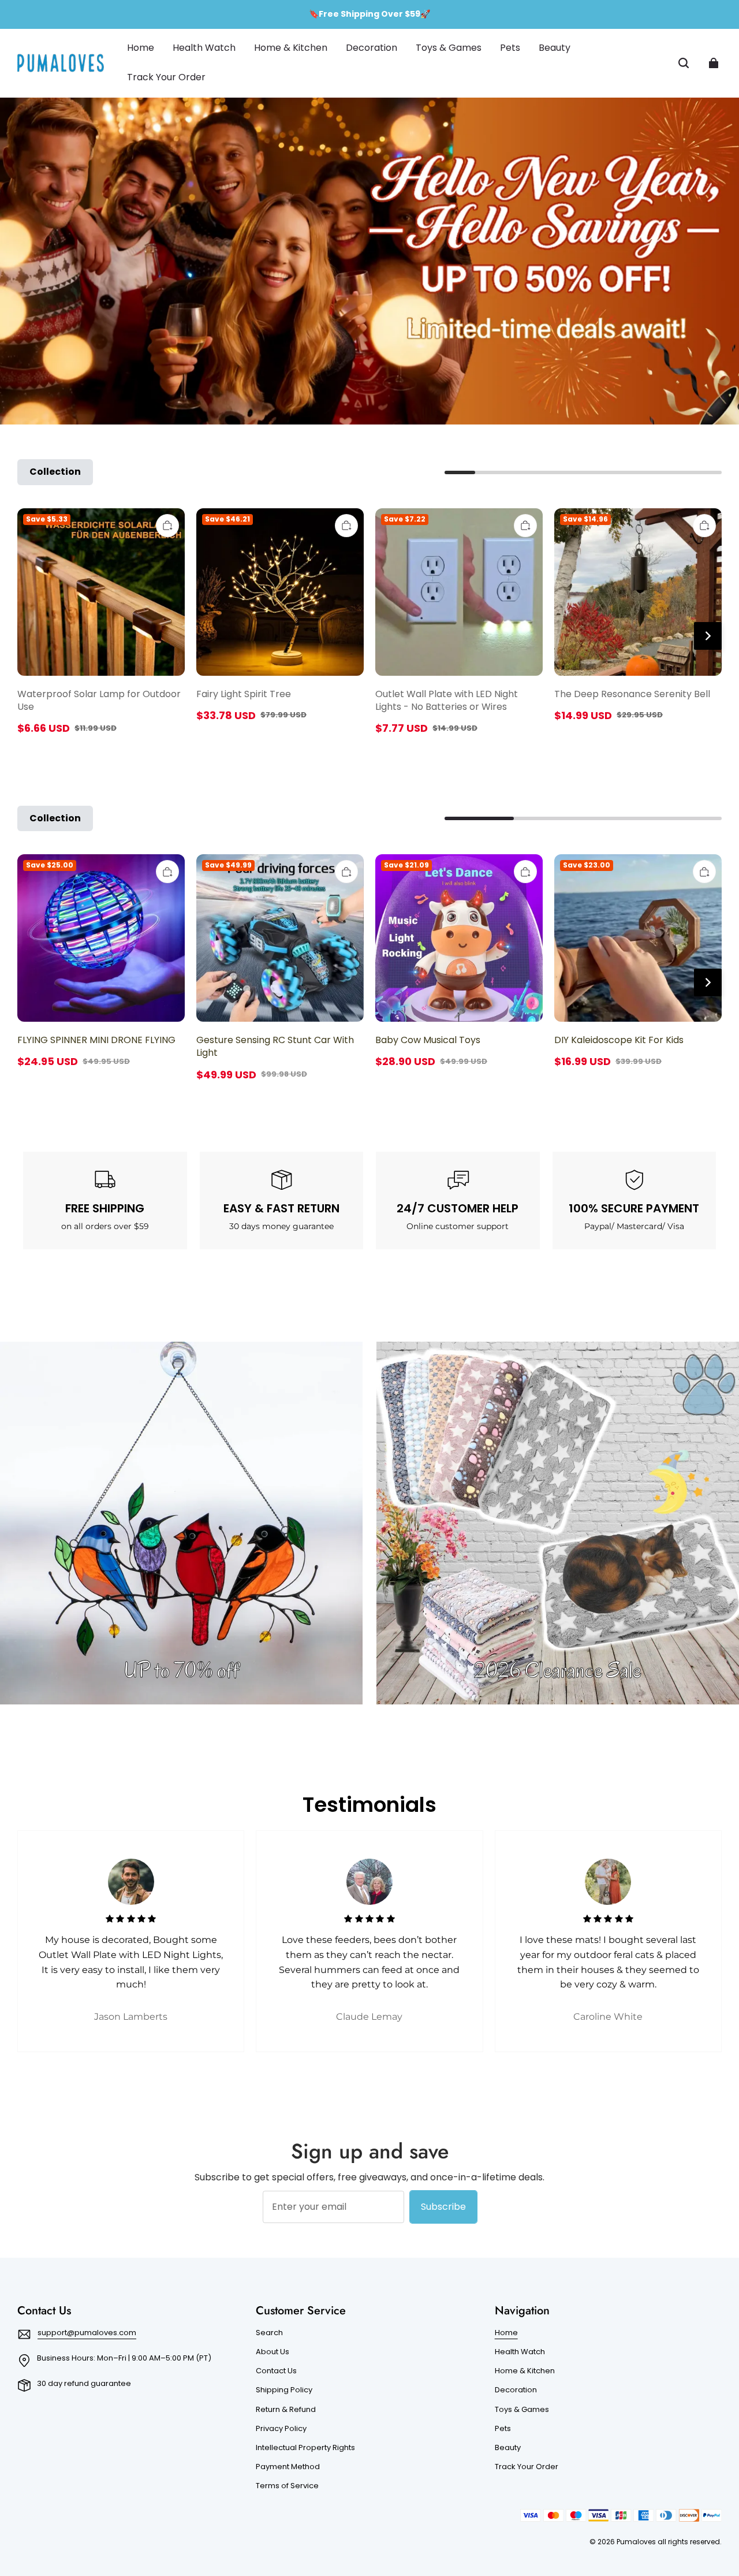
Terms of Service (287, 2486)
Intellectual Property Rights (305, 2448)
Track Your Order (527, 2467)
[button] (684, 63)
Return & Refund (286, 2410)
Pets (503, 2429)
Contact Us (276, 2371)
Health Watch (520, 2352)
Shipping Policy (284, 2390)
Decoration (516, 2390)
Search (269, 2333)
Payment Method (288, 2467)
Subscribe (443, 2207)
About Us (273, 2352)
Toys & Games (522, 2410)
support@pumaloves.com (87, 2333)
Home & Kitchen (525, 2371)
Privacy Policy (281, 2429)
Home (506, 2333)
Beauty (508, 2448)
